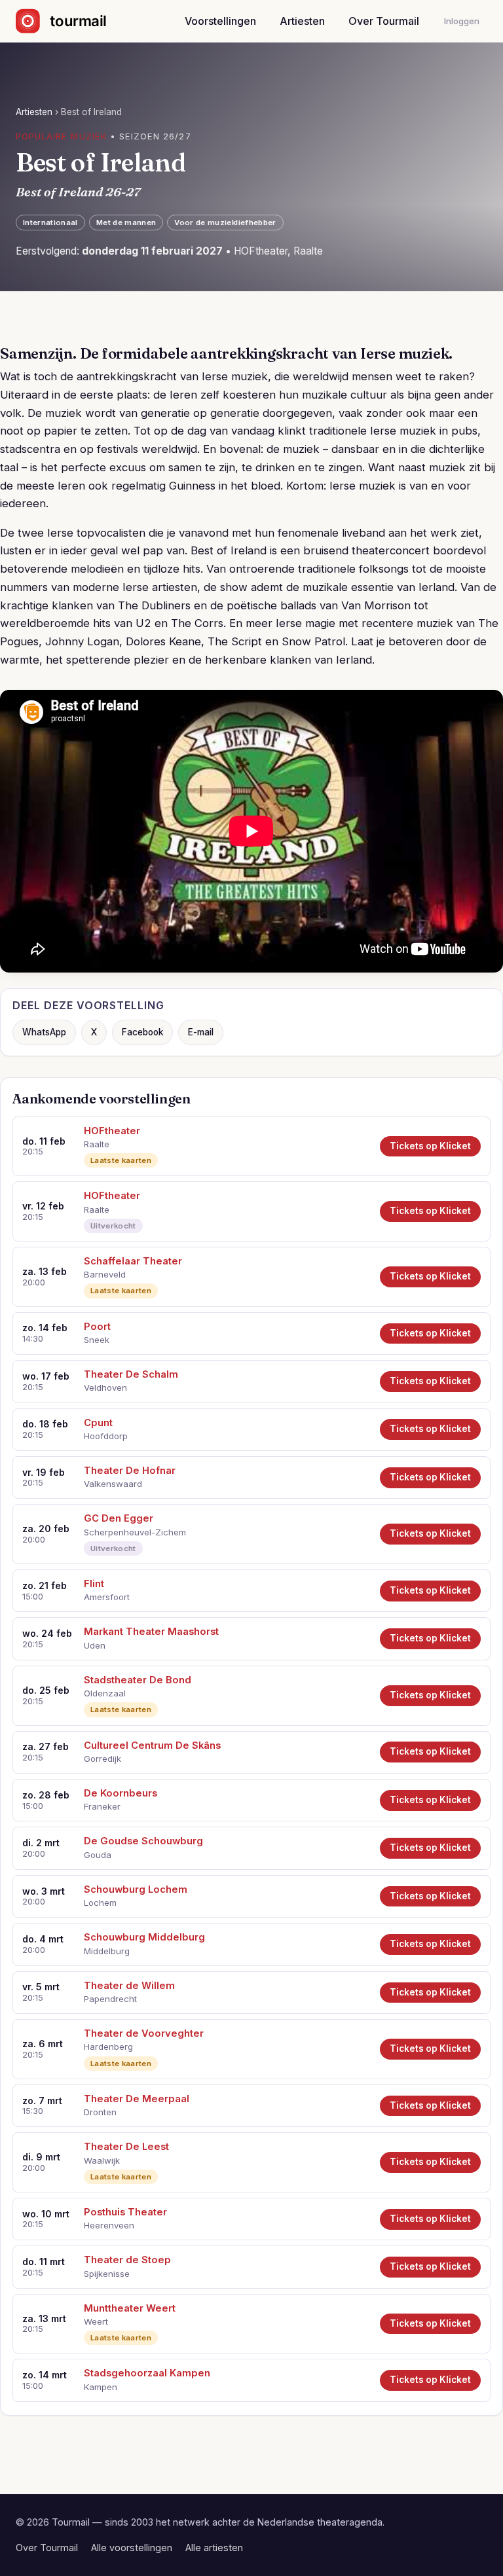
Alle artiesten (214, 2548)
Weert (96, 2321)
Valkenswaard (113, 1484)
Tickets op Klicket (430, 1146)
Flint (94, 1584)
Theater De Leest (126, 2147)
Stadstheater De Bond (138, 1680)
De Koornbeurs (121, 1793)
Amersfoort (107, 1597)
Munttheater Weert (130, 2308)
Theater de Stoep (127, 2260)
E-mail (201, 1032)
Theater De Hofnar (130, 1471)
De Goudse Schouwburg (143, 1841)
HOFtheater (112, 1131)
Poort (97, 1327)
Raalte (97, 1144)
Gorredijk (102, 1759)
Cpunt (98, 1423)
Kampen (101, 2387)
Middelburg (107, 1951)
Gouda (98, 1855)
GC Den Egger (119, 1518)
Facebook (142, 1032)
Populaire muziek (61, 136)
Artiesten (302, 21)
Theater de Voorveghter (144, 2033)
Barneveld (105, 1274)
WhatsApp (44, 1032)
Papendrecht (110, 1999)
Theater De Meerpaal (137, 2099)
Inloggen (462, 21)
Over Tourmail (384, 21)
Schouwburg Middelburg (144, 1937)
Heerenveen (109, 2225)
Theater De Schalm (131, 1374)
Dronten (100, 2112)
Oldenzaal (105, 1693)
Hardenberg (108, 2047)
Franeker (102, 1806)
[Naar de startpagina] (72, 21)
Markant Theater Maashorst (151, 1632)
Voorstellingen (220, 21)
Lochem (100, 1903)
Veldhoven (105, 1387)
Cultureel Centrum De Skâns (152, 1745)
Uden (95, 1645)
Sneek (97, 1340)
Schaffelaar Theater (133, 1261)
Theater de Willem (129, 1986)
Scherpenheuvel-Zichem (135, 1532)
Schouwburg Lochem (136, 1889)
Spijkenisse (107, 2274)
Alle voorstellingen (132, 2548)
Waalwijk (102, 2160)
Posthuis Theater (125, 2212)
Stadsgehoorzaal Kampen (147, 2373)
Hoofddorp (106, 1436)
